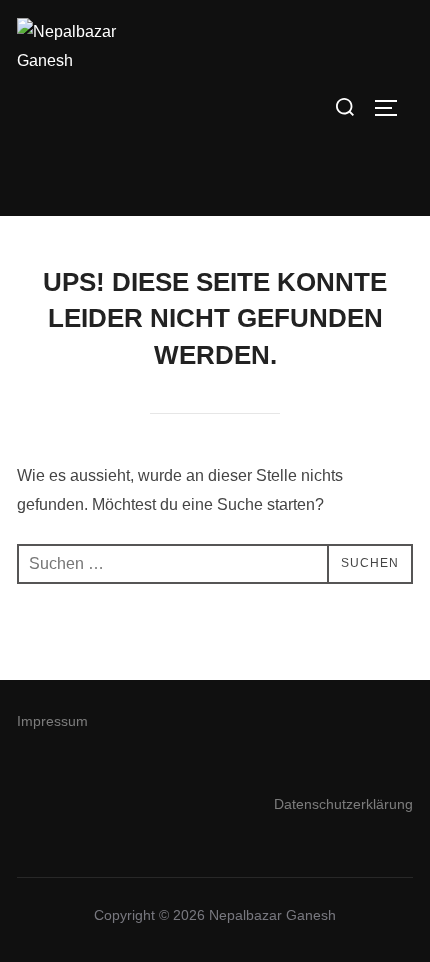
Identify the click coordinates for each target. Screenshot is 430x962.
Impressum (52, 721)
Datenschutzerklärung (343, 804)
